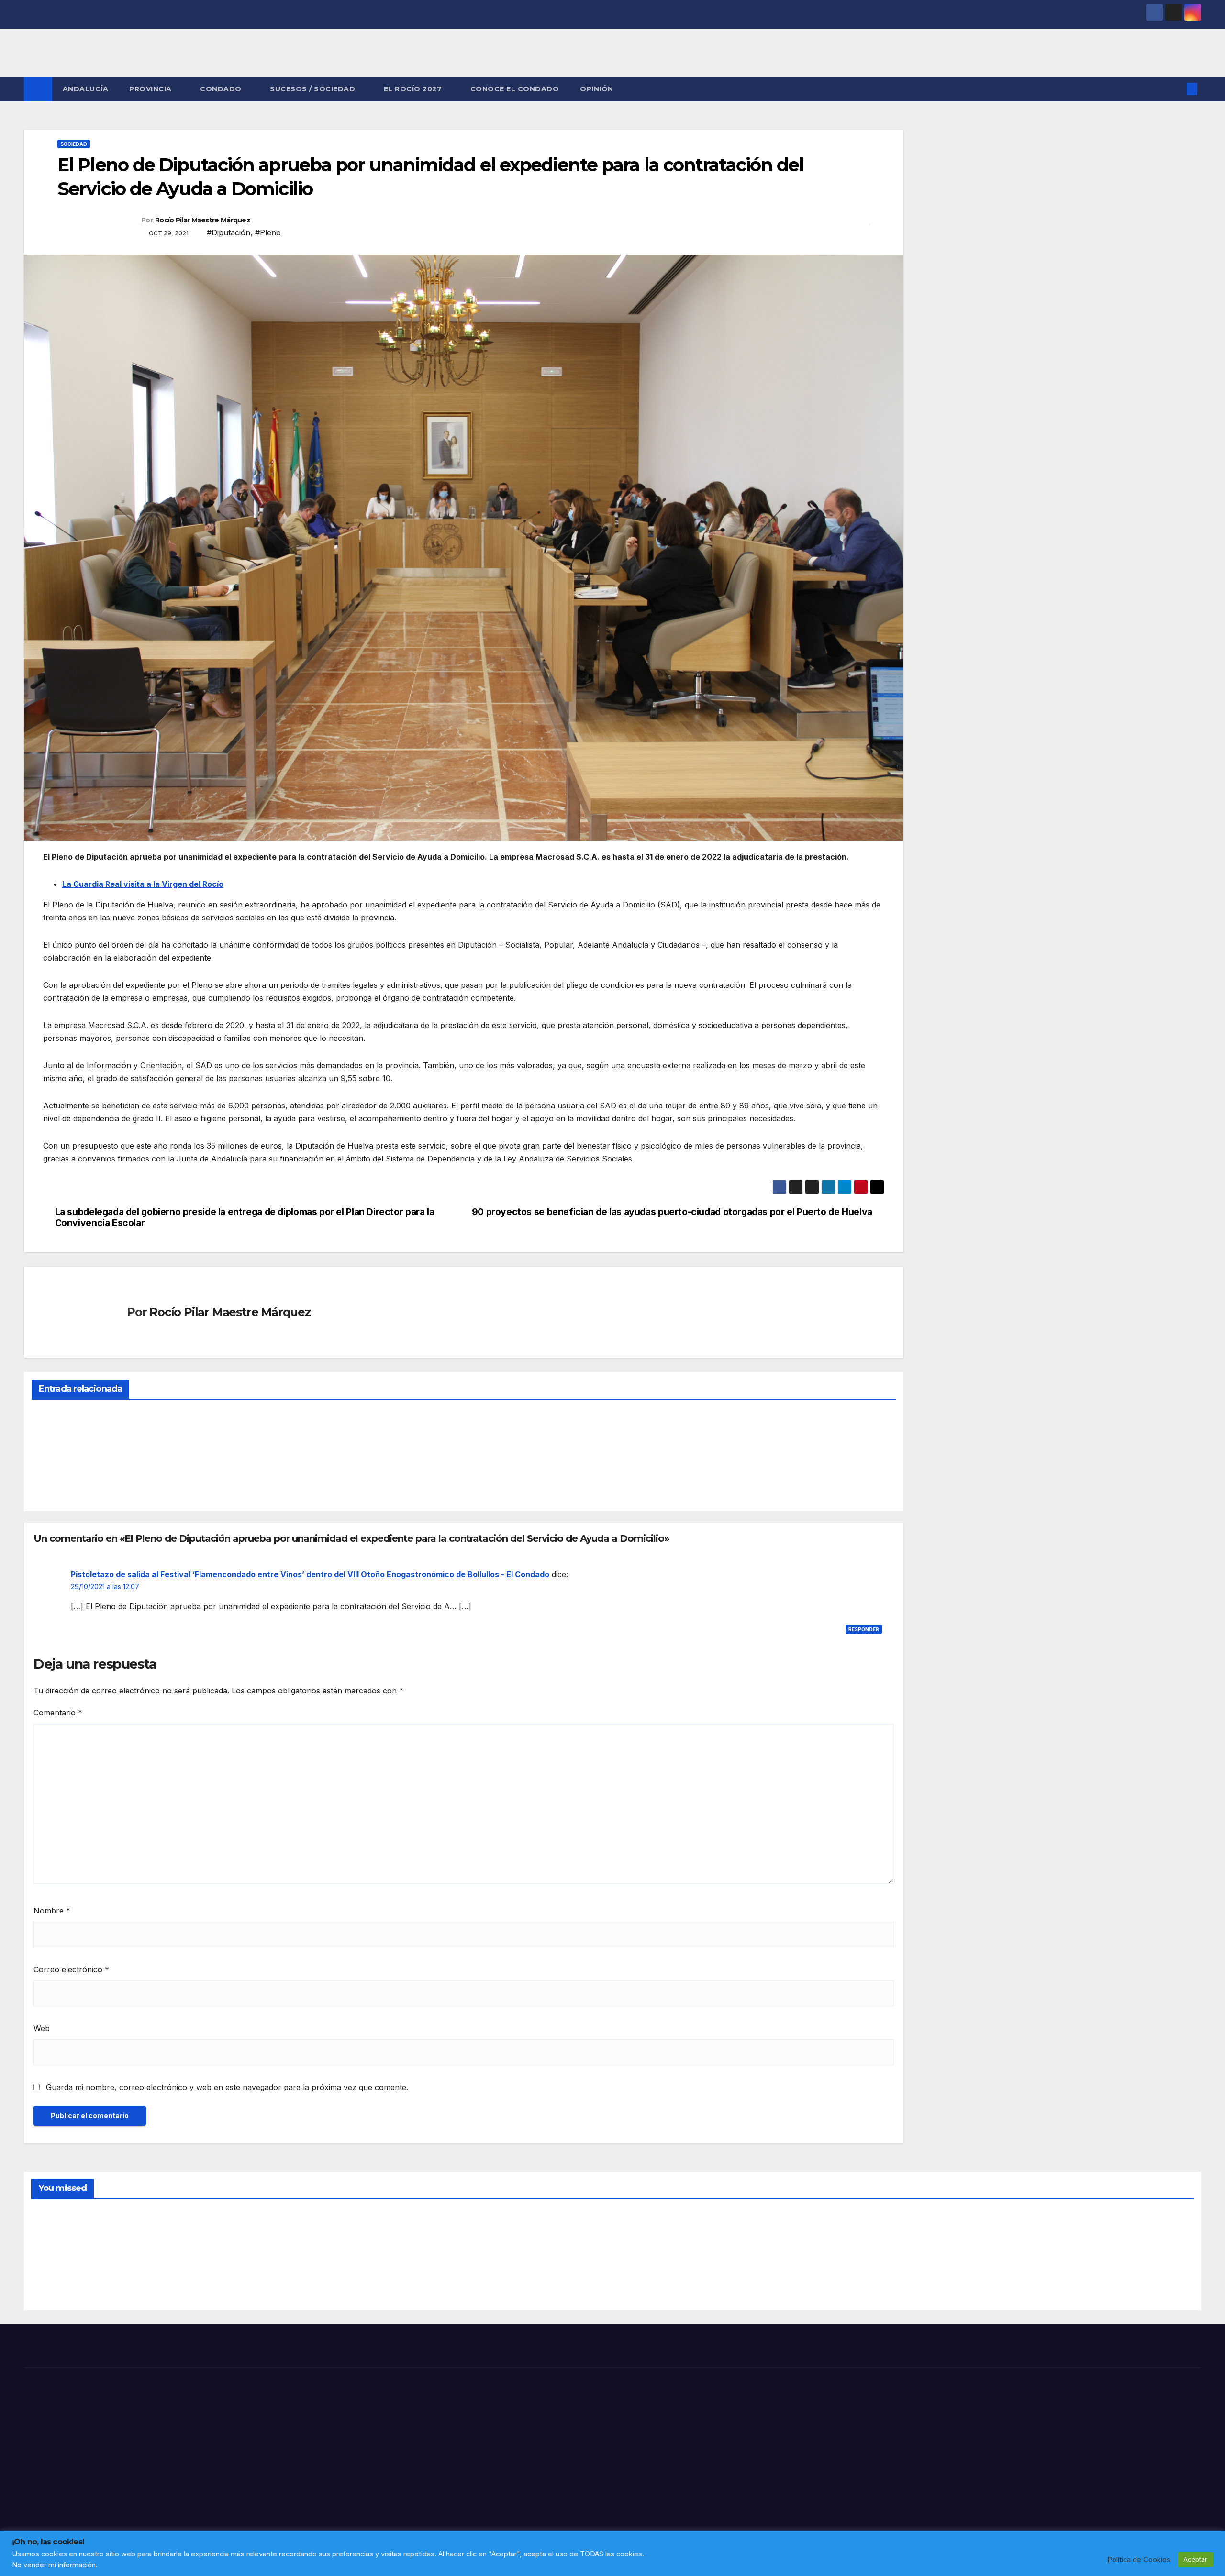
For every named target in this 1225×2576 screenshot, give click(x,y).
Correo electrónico (71, 1969)
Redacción (55, 1481)
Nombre (52, 1911)
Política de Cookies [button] (1139, 2560)
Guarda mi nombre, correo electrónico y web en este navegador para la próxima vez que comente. (227, 2087)
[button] (1176, 89)
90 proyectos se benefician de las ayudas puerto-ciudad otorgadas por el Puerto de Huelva (672, 1212)
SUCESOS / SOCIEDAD (314, 89)
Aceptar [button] (1195, 2559)
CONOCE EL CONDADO (515, 89)
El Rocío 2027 (414, 89)
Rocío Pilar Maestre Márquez (203, 220)
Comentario (58, 1713)
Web (42, 2028)
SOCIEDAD (74, 144)
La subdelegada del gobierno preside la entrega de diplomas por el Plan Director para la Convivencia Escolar (245, 1217)
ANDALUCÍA (86, 89)
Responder (864, 1629)
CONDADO (222, 89)
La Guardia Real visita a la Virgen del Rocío (143, 884)
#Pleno (268, 232)
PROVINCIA (151, 89)
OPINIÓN (597, 89)
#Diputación (228, 232)
